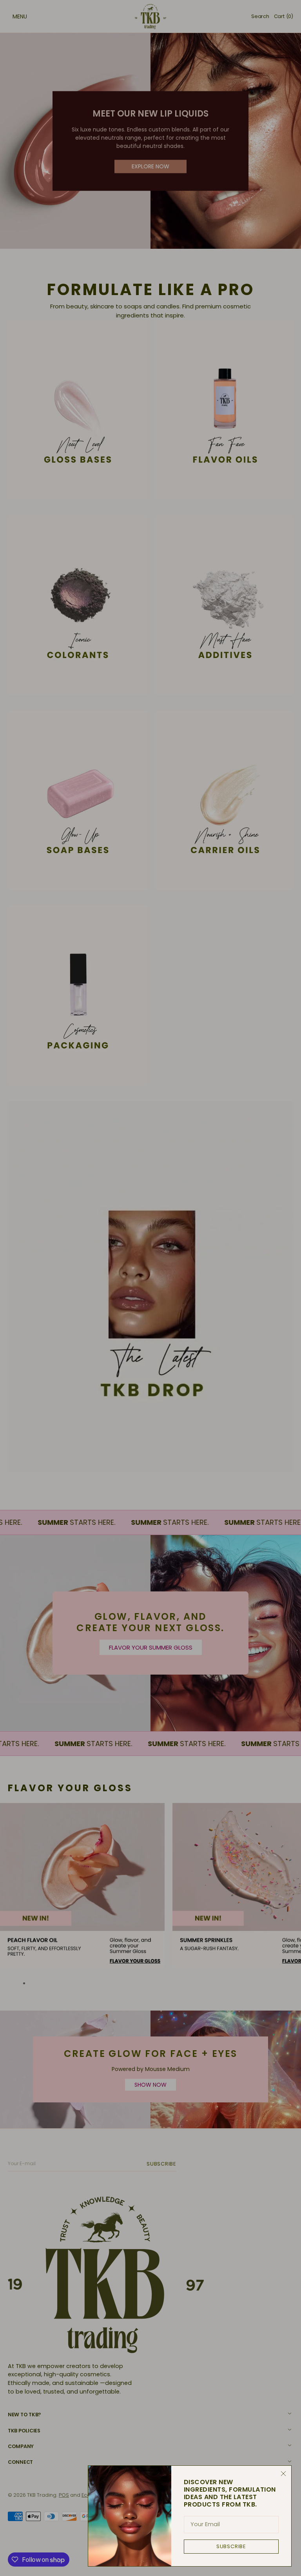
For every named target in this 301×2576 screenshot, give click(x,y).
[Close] (283, 2474)
